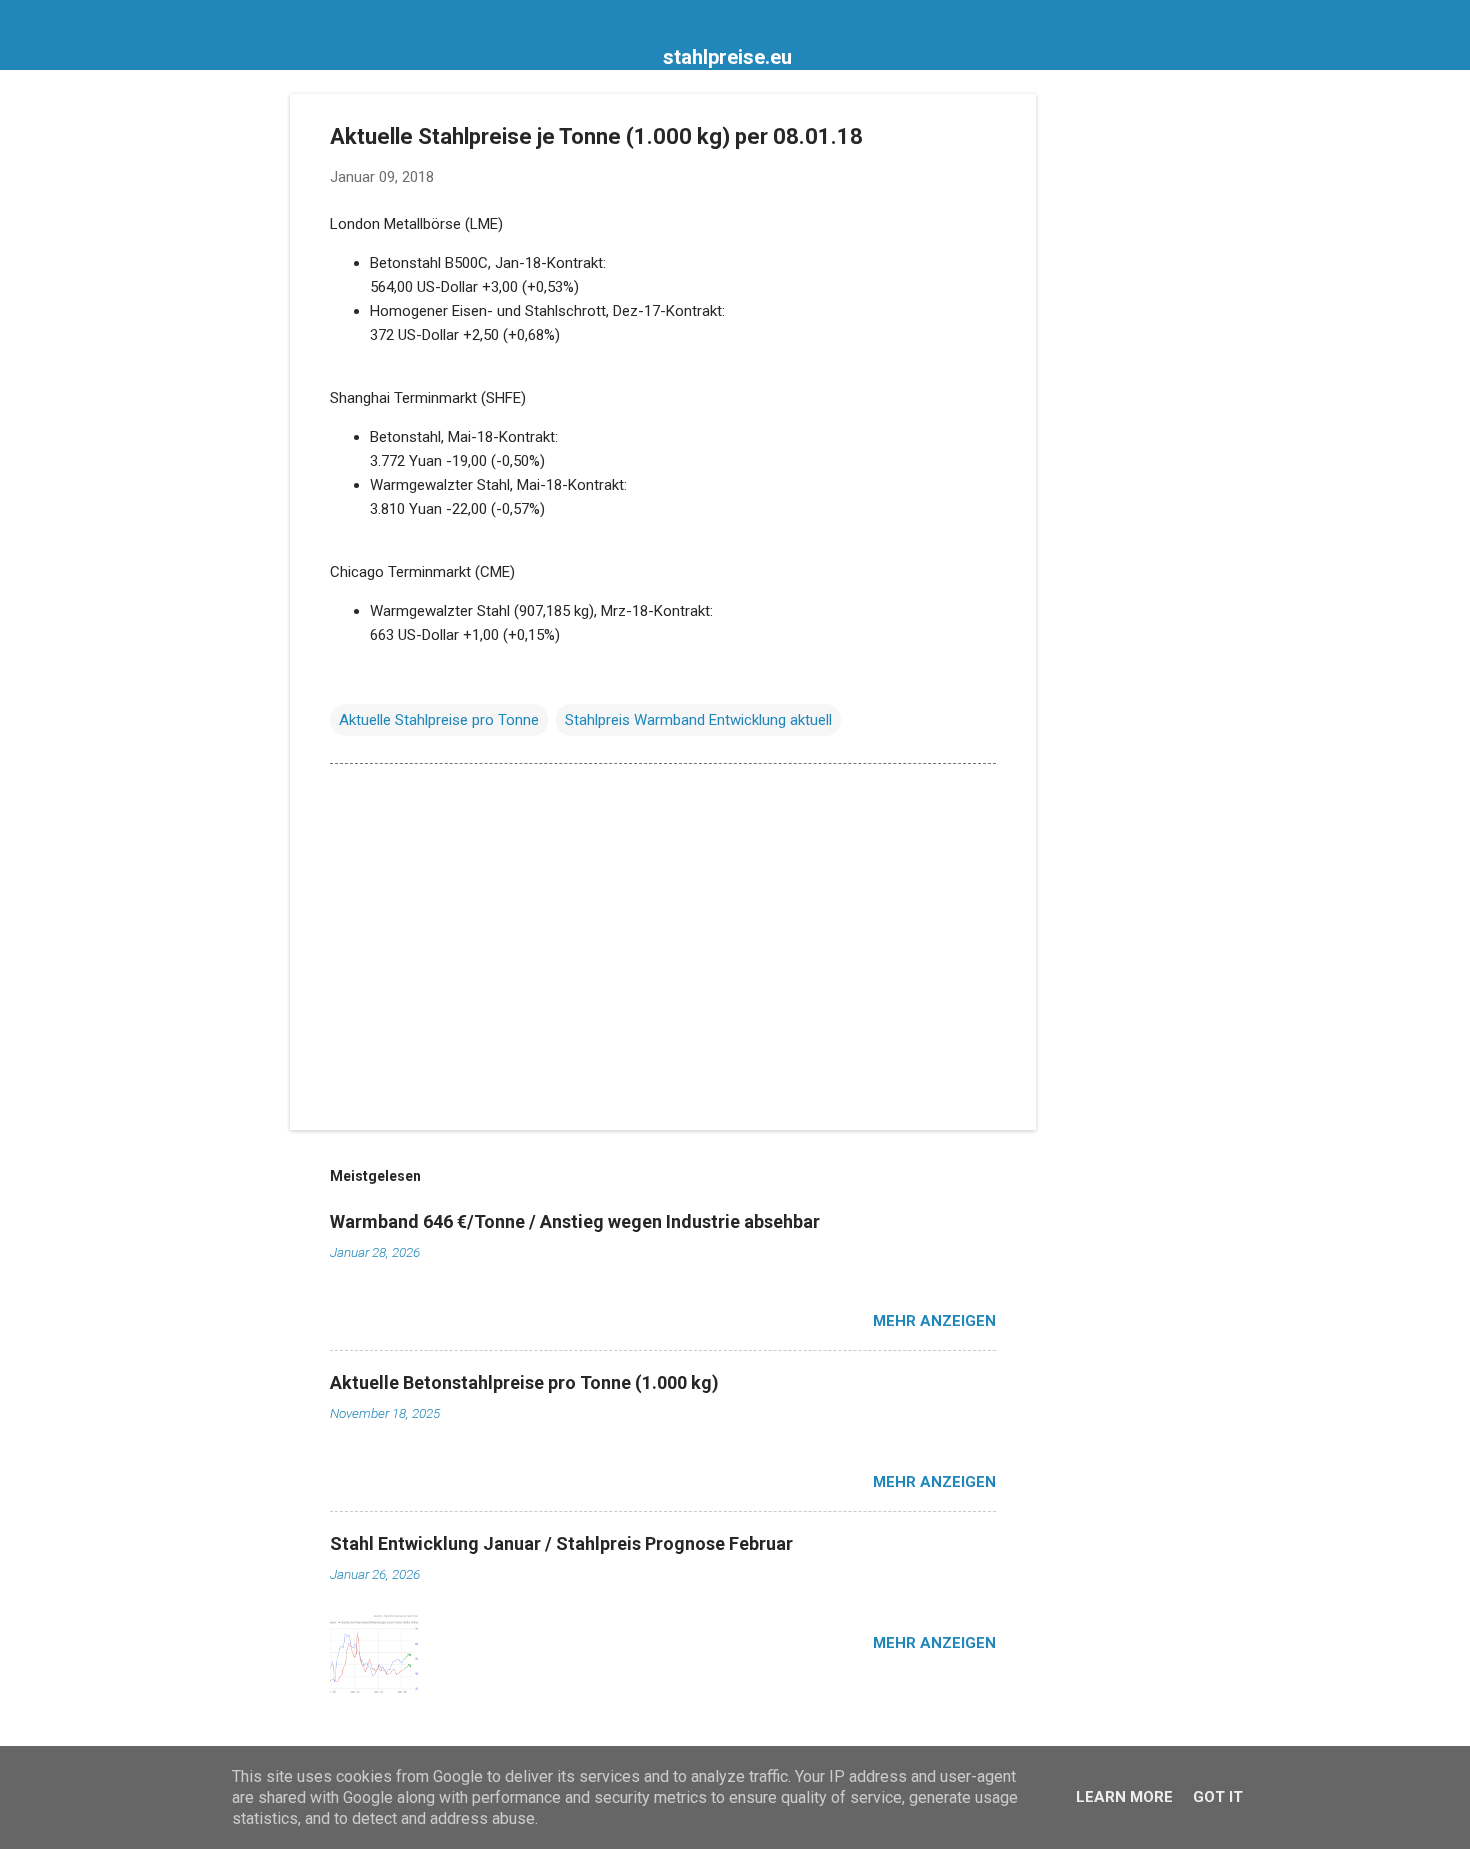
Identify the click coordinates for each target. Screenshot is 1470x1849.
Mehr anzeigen (934, 1321)
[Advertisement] (1116, 394)
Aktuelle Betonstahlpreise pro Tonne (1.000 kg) (524, 1382)
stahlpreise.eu (727, 57)
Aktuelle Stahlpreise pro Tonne (439, 720)
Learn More (1124, 1797)
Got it (1218, 1797)
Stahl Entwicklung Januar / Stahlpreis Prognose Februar (561, 1543)
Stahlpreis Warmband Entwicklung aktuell (698, 720)
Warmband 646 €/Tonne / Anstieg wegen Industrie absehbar (575, 1221)
